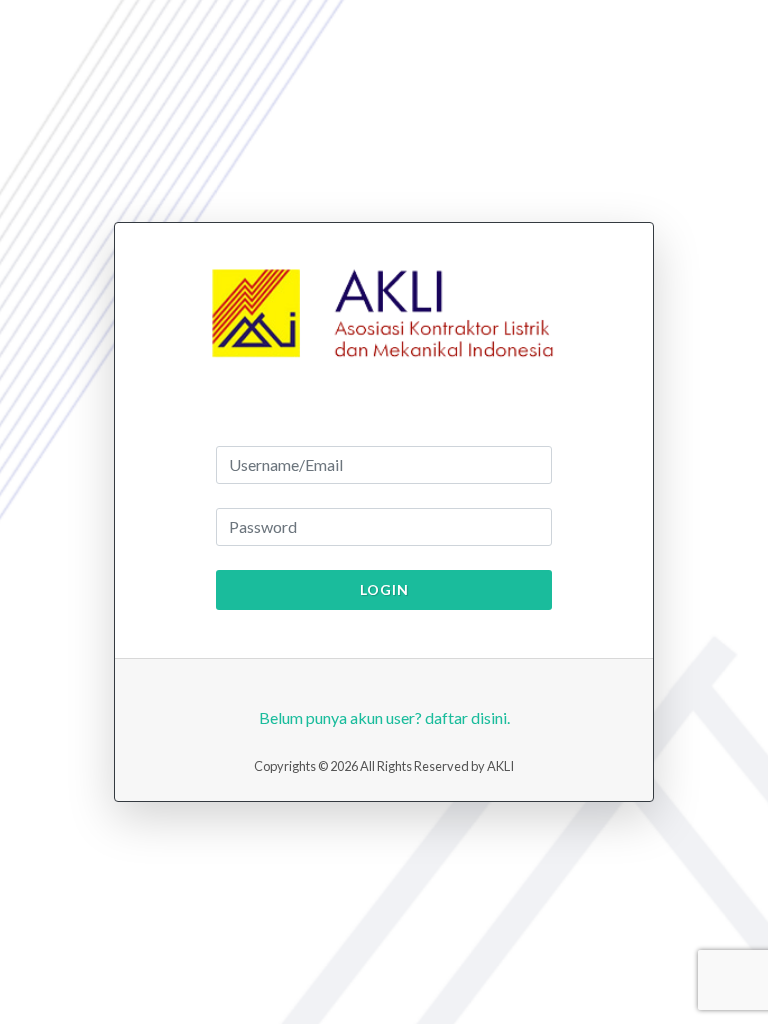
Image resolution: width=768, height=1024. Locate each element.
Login (384, 589)
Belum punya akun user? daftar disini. (384, 717)
